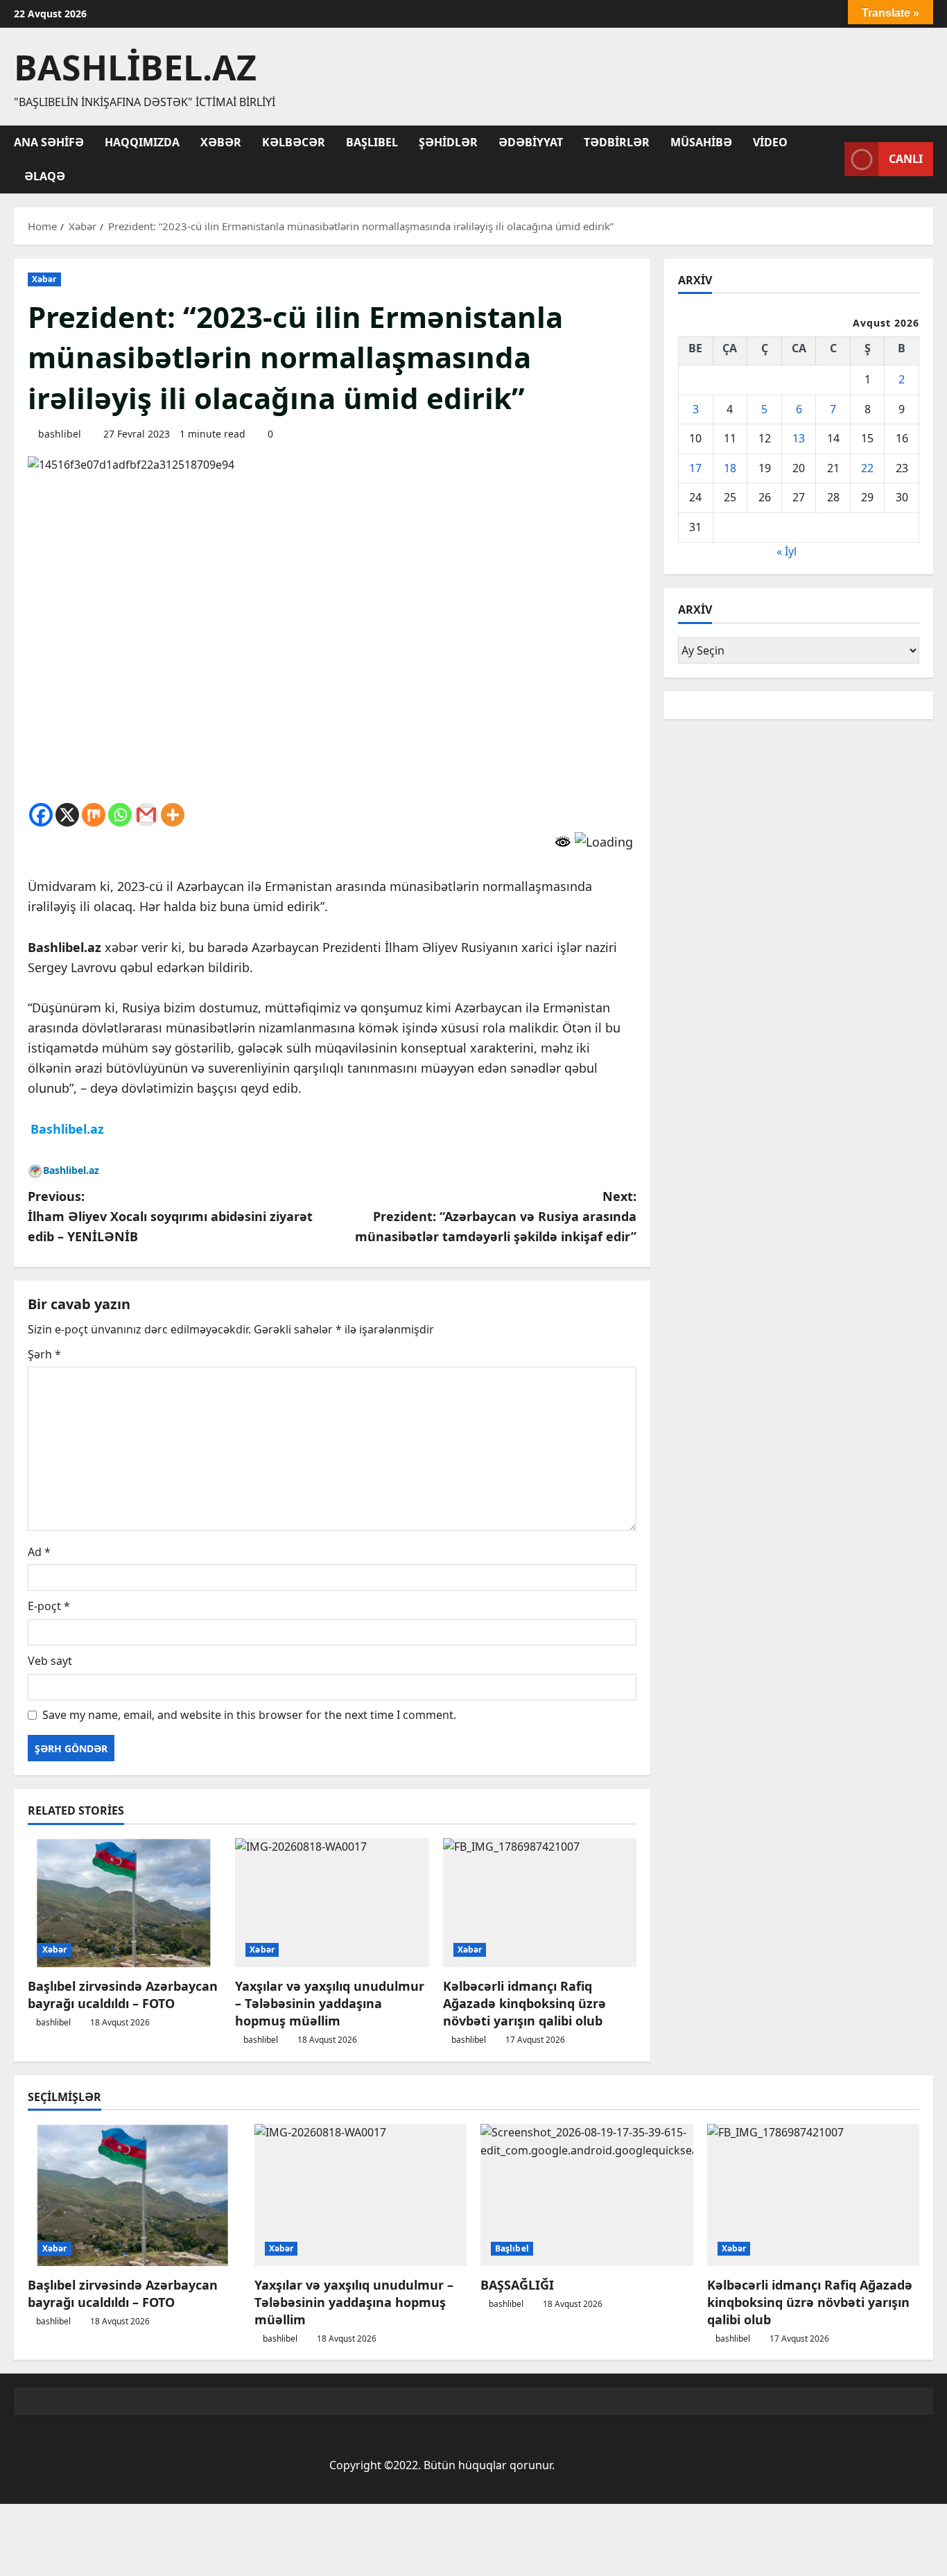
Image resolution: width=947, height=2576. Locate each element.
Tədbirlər (617, 142)
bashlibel (60, 434)
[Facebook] (41, 815)
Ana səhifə (49, 142)
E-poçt (49, 1606)
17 (695, 468)
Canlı (906, 159)
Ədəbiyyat (531, 142)
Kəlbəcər (294, 142)
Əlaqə (45, 176)
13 (799, 438)
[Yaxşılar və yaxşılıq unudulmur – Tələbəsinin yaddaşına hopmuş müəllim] (332, 1903)
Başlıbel (372, 142)
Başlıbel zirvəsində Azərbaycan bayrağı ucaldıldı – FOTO (123, 1995)
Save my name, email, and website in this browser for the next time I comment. (249, 1715)
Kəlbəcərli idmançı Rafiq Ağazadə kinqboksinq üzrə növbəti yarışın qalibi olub (524, 2003)
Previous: (170, 1216)
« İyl (787, 551)
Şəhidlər (448, 142)
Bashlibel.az (135, 67)
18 (730, 468)
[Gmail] (146, 815)
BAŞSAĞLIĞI (517, 2285)
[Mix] (94, 815)
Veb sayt (50, 1661)
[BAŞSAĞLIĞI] (587, 2195)
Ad (39, 1552)
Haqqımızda (142, 142)
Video (770, 142)
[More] (173, 815)
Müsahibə (701, 142)
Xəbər (221, 142)
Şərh (44, 1354)
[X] (67, 815)
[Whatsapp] (120, 815)
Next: (496, 1216)
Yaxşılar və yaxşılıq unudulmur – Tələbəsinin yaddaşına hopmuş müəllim (330, 2003)
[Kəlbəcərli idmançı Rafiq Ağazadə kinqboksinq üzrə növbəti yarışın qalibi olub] (540, 1903)
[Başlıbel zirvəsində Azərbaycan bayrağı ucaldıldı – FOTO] (124, 1903)
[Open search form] (830, 159)
